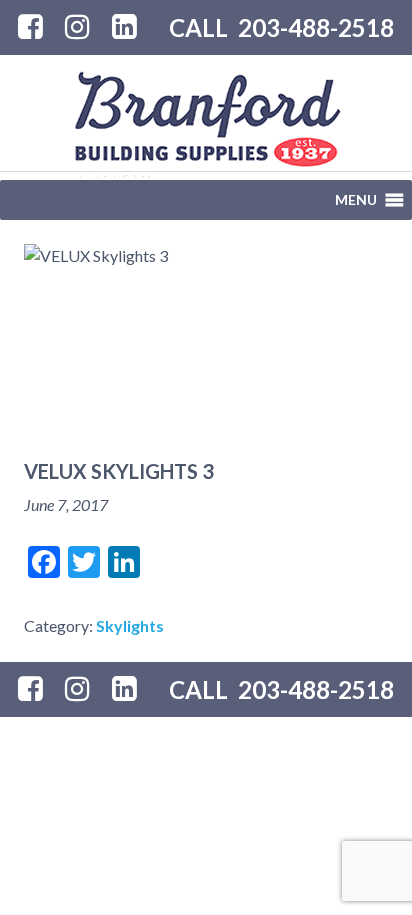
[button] (356, 200)
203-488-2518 (316, 27)
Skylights (130, 625)
